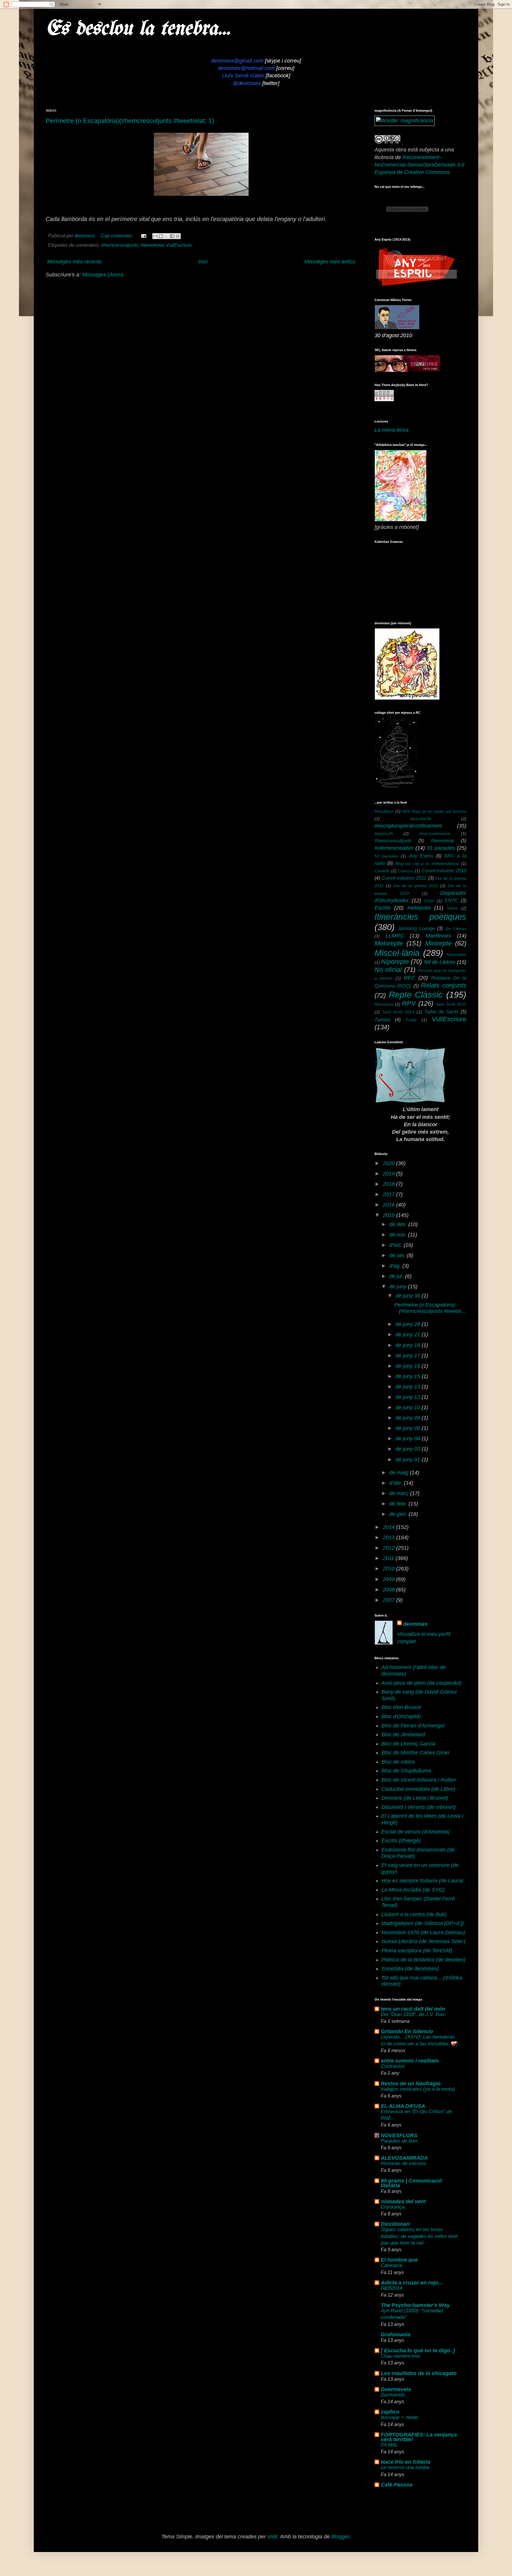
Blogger (340, 2537)
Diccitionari (395, 2224)
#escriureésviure (435, 833)
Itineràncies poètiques (420, 917)
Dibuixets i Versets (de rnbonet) (419, 1807)
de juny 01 (409, 1460)
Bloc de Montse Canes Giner (415, 1753)
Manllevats (438, 936)
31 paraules (441, 848)
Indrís (452, 908)
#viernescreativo (394, 848)
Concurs (405, 871)
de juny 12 (409, 1397)
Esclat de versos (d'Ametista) (416, 1832)
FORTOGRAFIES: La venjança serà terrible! (419, 2437)
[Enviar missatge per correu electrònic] (143, 236)
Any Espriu (421, 856)
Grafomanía (396, 2335)
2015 (389, 1215)
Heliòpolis (419, 908)
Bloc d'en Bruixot (401, 1707)
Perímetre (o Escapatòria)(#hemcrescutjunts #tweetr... (430, 1308)
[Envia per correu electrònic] (155, 236)
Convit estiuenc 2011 (404, 878)
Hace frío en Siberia (406, 2462)
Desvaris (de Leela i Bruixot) (415, 1798)
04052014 (391, 2288)
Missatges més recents (74, 262)
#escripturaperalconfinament (408, 826)
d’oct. (396, 1245)
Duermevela (396, 2389)
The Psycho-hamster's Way (415, 2305)
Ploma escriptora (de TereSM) (417, 1951)
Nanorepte (456, 954)
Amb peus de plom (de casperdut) (421, 1683)
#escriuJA (384, 833)
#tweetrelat (152, 245)
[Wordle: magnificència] (405, 121)
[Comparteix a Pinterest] (178, 236)
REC (409, 978)
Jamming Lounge (417, 928)
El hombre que (399, 2260)
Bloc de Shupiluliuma (406, 1771)
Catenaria (391, 2265)
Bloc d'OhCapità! (401, 1716)
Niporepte (395, 962)
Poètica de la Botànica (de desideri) (423, 1960)
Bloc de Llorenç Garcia (408, 1744)
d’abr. (397, 1483)
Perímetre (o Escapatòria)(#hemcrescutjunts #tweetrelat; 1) (130, 121)
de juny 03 (409, 1449)
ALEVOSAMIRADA (404, 2158)
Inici (203, 262)
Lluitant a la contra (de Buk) (414, 1914)
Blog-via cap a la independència (427, 863)
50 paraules (386, 856)
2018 (389, 1184)
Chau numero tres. (401, 2356)
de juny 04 (409, 1439)
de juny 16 (409, 1366)
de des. (399, 1224)
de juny (399, 1287)
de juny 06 (409, 1428)
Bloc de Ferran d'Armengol (413, 1726)
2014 (389, 1527)
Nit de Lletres (440, 962)
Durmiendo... (395, 2395)
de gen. (399, 1514)
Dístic (429, 901)
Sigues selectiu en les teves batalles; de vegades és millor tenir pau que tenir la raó (419, 2236)
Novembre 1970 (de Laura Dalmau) (423, 1932)
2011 (389, 1558)
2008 (389, 1590)
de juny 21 (409, 1335)
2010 (389, 1569)
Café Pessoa (397, 2485)
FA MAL (389, 2445)
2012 (389, 1548)
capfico (390, 2412)
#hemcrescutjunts (120, 245)
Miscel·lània (397, 953)
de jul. (397, 1276)
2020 (389, 1163)
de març (400, 1493)
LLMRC (395, 936)
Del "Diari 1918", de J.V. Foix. (414, 2014)
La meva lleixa (392, 430)
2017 (389, 1194)
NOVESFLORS (399, 2135)
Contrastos (393, 2066)
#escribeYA (421, 819)
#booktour (384, 811)
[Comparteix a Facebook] (172, 236)
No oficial (388, 970)
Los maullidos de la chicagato (419, 2373)
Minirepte (438, 943)
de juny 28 (409, 1324)
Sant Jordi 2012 (451, 1004)
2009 (389, 1579)
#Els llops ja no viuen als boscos (434, 811)
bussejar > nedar (399, 2417)
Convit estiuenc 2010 (444, 871)
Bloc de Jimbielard (403, 1735)
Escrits (383, 908)
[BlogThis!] (161, 236)
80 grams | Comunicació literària (411, 2183)
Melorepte (389, 943)
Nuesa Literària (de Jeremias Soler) (423, 1941)
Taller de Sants (441, 1012)
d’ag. (396, 1266)
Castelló (382, 871)
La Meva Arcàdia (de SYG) (413, 1890)
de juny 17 (409, 1356)
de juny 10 (409, 1407)
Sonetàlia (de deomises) (410, 1969)
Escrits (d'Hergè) (401, 1841)
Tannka (382, 1020)
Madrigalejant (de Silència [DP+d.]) (423, 1923)
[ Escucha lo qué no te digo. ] (418, 2351)
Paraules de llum (399, 2141)
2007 (389, 1600)
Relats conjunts (444, 985)
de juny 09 (409, 1418)
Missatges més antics (330, 262)
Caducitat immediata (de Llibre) (418, 1789)
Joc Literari (456, 929)
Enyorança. (393, 2207)
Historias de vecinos (403, 2163)
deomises (415, 1624)
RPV (409, 1003)
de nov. (399, 1235)
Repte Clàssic (416, 995)
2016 (389, 1205)
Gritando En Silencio (407, 2031)
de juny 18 (409, 1345)
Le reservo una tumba (405, 2467)
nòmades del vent (403, 2201)
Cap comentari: (117, 236)
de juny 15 (409, 1376)
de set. (398, 1255)
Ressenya (384, 1004)
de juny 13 (409, 1387)
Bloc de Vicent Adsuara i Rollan (419, 1780)
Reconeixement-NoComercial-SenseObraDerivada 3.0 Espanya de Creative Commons (419, 165)
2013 (389, 1537)
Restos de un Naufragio (411, 2084)
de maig (400, 1473)
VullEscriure (179, 245)
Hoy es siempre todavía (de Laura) (422, 1881)
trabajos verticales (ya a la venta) (418, 2089)
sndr (272, 2537)
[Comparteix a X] (167, 236)
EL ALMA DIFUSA (403, 2106)
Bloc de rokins (398, 1762)
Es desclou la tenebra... (138, 29)
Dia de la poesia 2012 (416, 886)
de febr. (399, 1504)
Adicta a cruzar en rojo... (412, 2283)
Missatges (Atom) (103, 275)
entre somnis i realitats (410, 2061)
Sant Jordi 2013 (398, 1012)
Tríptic (411, 1020)
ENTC (451, 900)
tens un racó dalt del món (413, 2009)
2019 (389, 1174)
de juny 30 (409, 1296)
